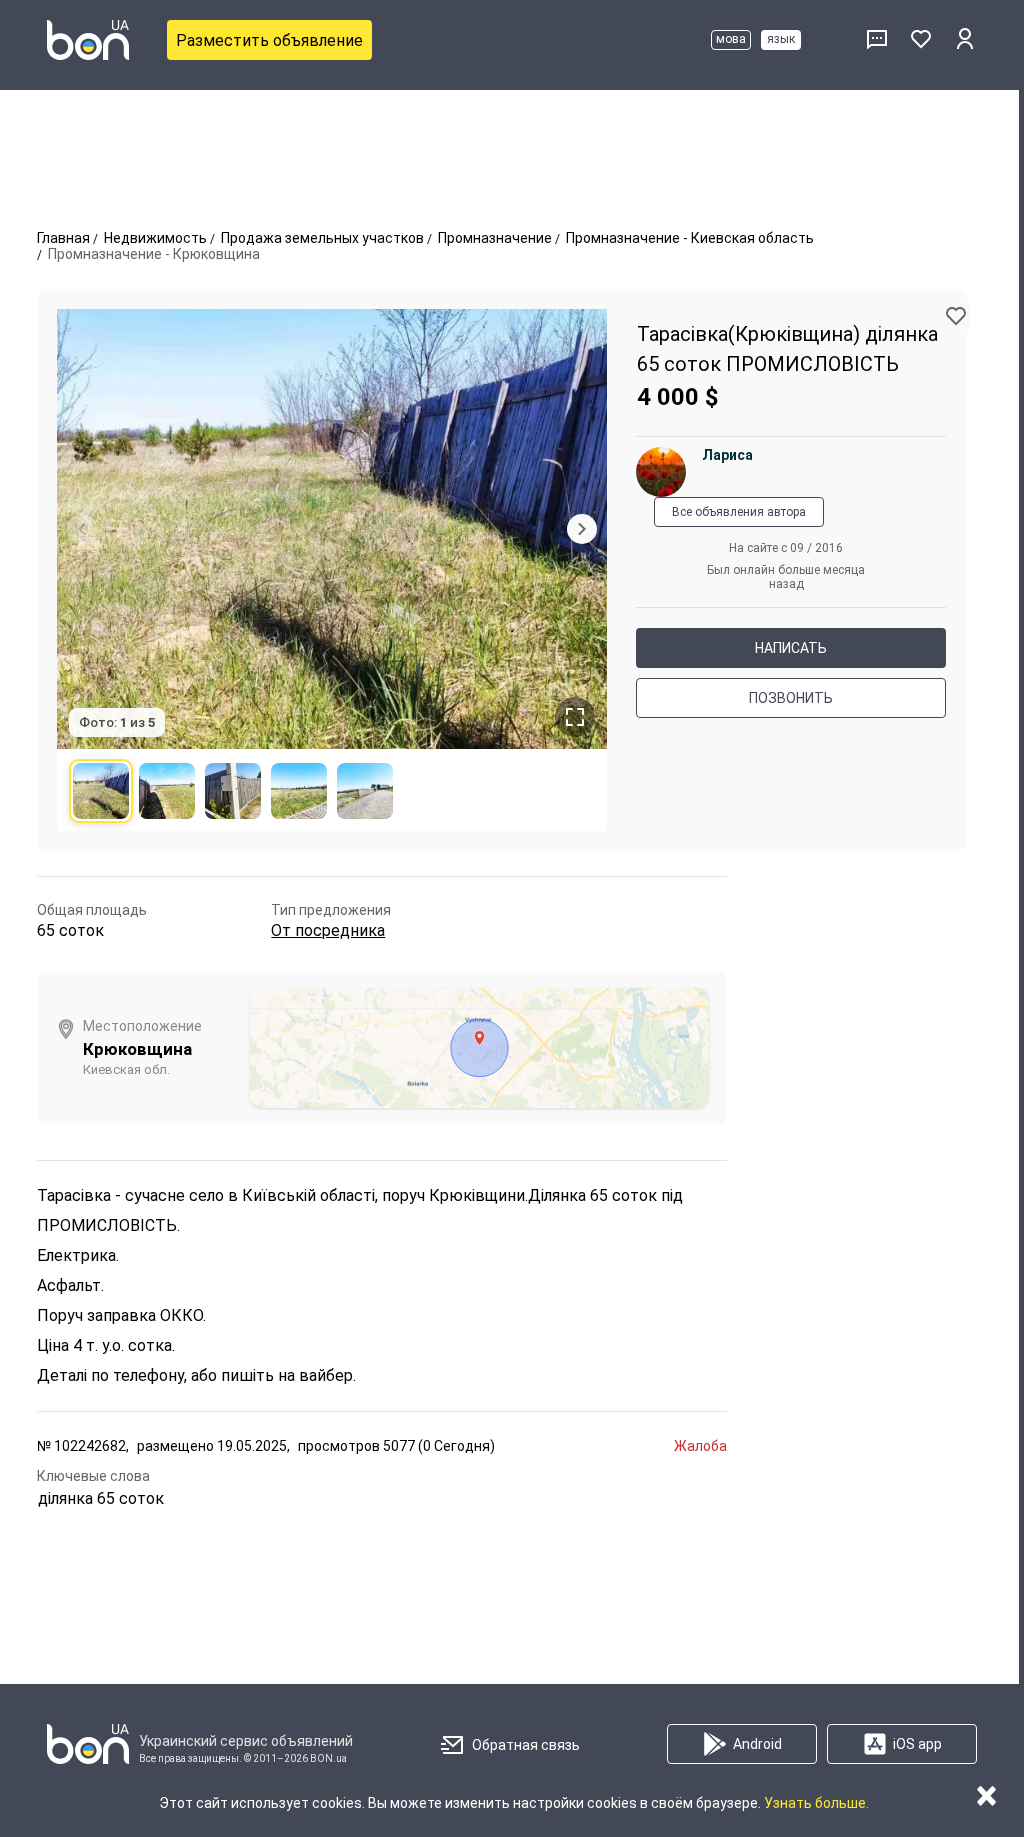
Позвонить (791, 698)
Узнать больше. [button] (816, 1803)
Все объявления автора (739, 512)
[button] (956, 316)
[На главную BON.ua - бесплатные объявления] (88, 40)
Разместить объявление (269, 40)
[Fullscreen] (575, 717)
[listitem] (101, 791)
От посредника (328, 930)
